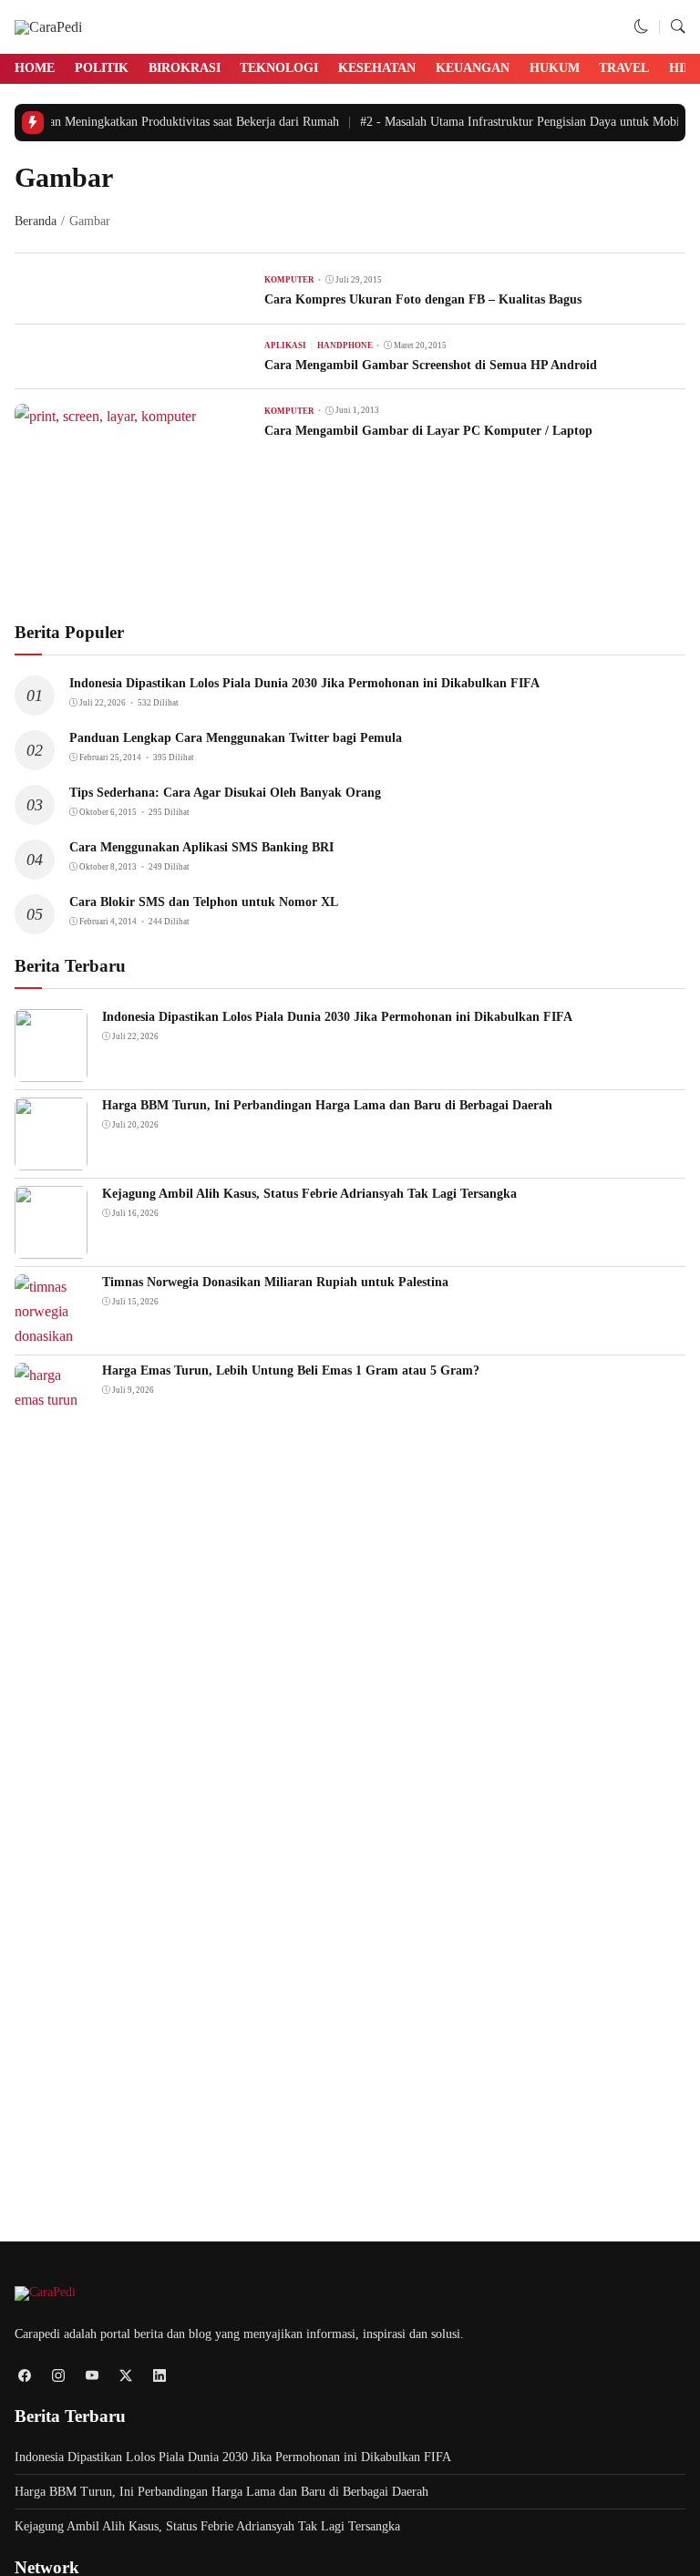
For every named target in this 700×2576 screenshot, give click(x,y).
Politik (102, 68)
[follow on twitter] (125, 2375)
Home (35, 68)
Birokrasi (185, 68)
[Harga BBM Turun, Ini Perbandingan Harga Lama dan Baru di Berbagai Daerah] (51, 1157)
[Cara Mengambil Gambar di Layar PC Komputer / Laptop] (105, 416)
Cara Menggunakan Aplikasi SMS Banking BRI (201, 847)
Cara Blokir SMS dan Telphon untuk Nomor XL (204, 902)
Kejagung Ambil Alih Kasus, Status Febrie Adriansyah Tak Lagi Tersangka (309, 1194)
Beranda (36, 221)
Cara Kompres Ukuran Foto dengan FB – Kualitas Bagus (423, 299)
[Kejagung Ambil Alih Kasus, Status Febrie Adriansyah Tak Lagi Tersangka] (51, 1246)
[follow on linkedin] (159, 2375)
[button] (642, 27)
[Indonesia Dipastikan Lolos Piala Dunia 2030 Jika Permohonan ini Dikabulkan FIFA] (51, 1069)
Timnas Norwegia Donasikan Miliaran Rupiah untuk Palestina (275, 1282)
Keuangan (473, 68)
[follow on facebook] (24, 2375)
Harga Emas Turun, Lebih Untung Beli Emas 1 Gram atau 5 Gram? (291, 1370)
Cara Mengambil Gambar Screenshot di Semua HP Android (431, 365)
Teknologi (279, 68)
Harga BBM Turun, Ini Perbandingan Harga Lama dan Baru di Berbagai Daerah (327, 1105)
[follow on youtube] (92, 2375)
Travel (624, 68)
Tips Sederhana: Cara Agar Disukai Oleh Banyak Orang (225, 793)
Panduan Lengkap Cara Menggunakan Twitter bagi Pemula (236, 738)
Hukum (555, 68)
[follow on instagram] (58, 2375)
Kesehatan (377, 68)
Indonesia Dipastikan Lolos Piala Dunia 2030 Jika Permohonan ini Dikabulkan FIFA (304, 683)
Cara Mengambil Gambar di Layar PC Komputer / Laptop (428, 431)
